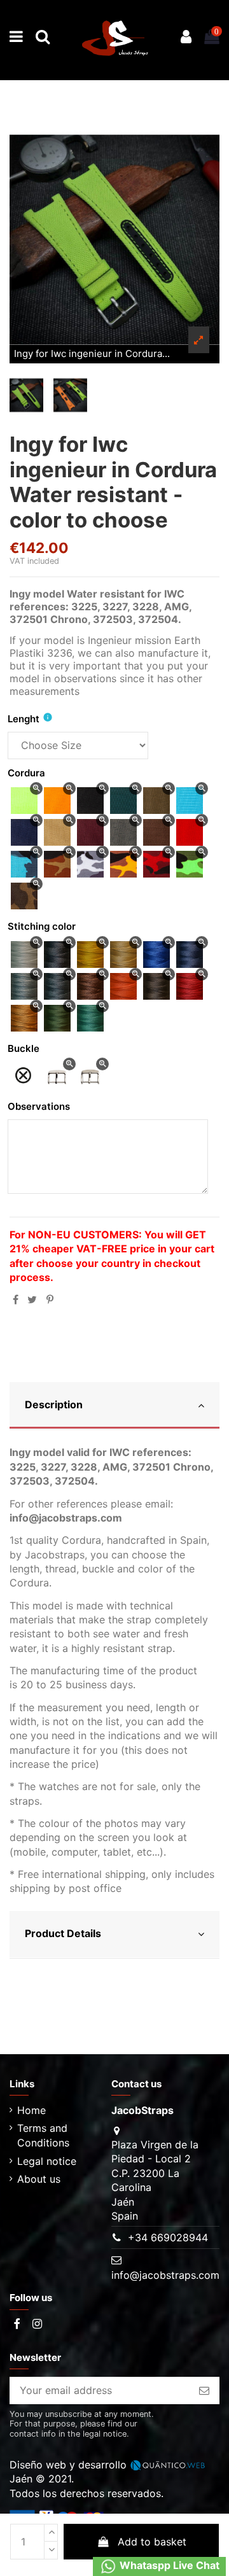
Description (54, 1404)
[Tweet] (32, 1299)
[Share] (16, 1299)
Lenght (24, 719)
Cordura (26, 773)
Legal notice (47, 2161)
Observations (39, 1106)
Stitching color (42, 926)
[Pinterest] (50, 1299)
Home (31, 2110)
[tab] (114, 1406)
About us (39, 2179)
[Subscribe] (204, 2390)
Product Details (63, 1933)
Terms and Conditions (43, 2135)
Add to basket (152, 2542)
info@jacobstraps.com (165, 2275)
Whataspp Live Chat (168, 2566)
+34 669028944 (168, 2237)
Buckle (24, 1048)
